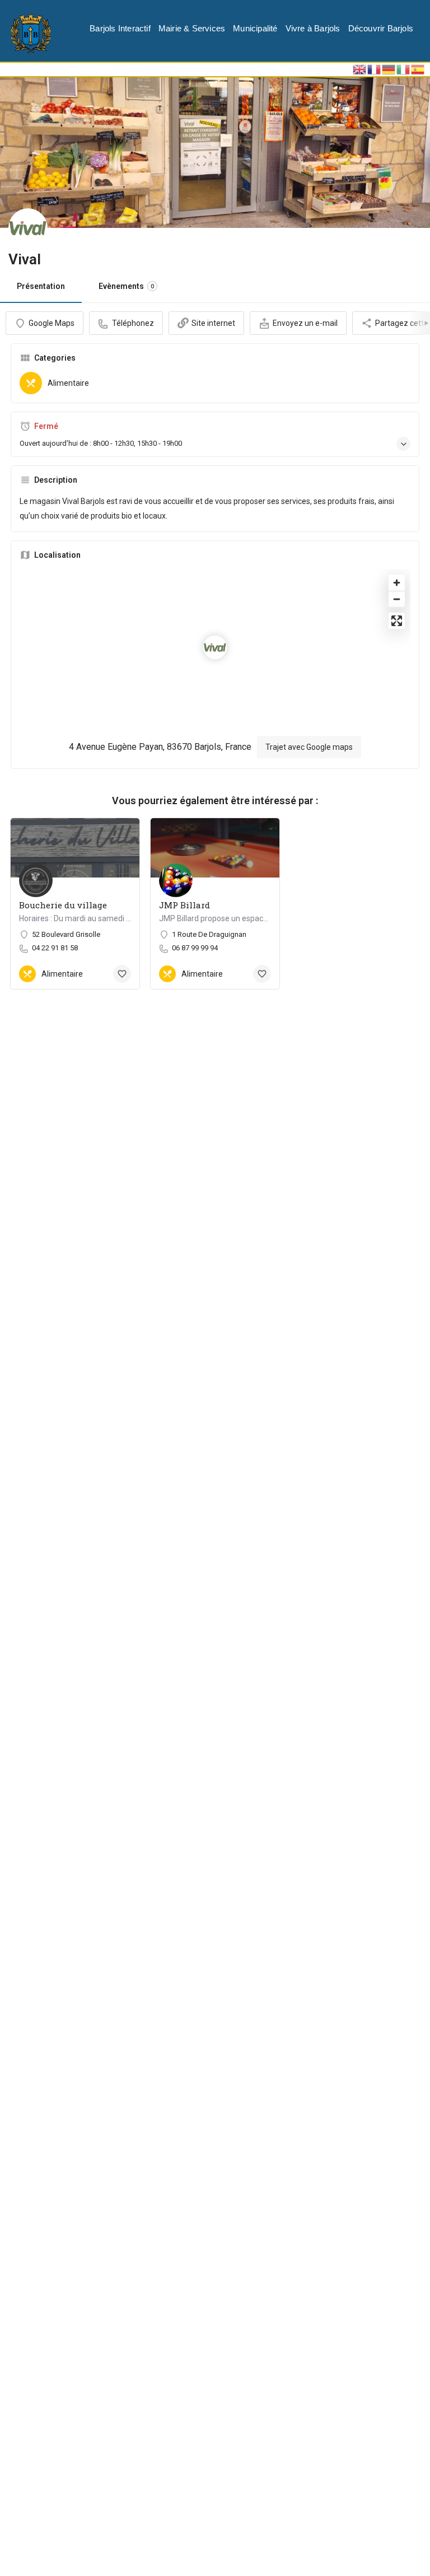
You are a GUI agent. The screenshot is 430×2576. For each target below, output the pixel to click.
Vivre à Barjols (313, 28)
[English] (360, 69)
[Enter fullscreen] (397, 621)
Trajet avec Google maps (309, 747)
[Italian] (404, 69)
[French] (375, 69)
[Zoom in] (397, 583)
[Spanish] (418, 69)
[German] (389, 69)
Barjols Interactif (120, 28)
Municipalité (255, 28)
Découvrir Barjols (381, 28)
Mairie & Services (192, 28)
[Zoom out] (397, 599)
